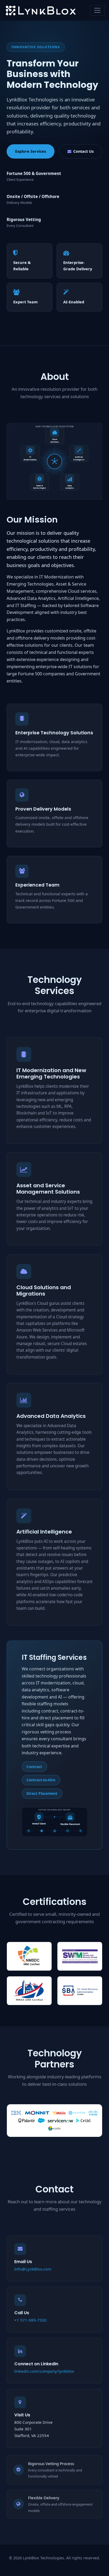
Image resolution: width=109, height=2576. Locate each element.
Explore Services (31, 151)
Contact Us (83, 151)
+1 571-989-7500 (30, 2320)
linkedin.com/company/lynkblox (44, 2371)
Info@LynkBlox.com (33, 2269)
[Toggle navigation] (97, 10)
